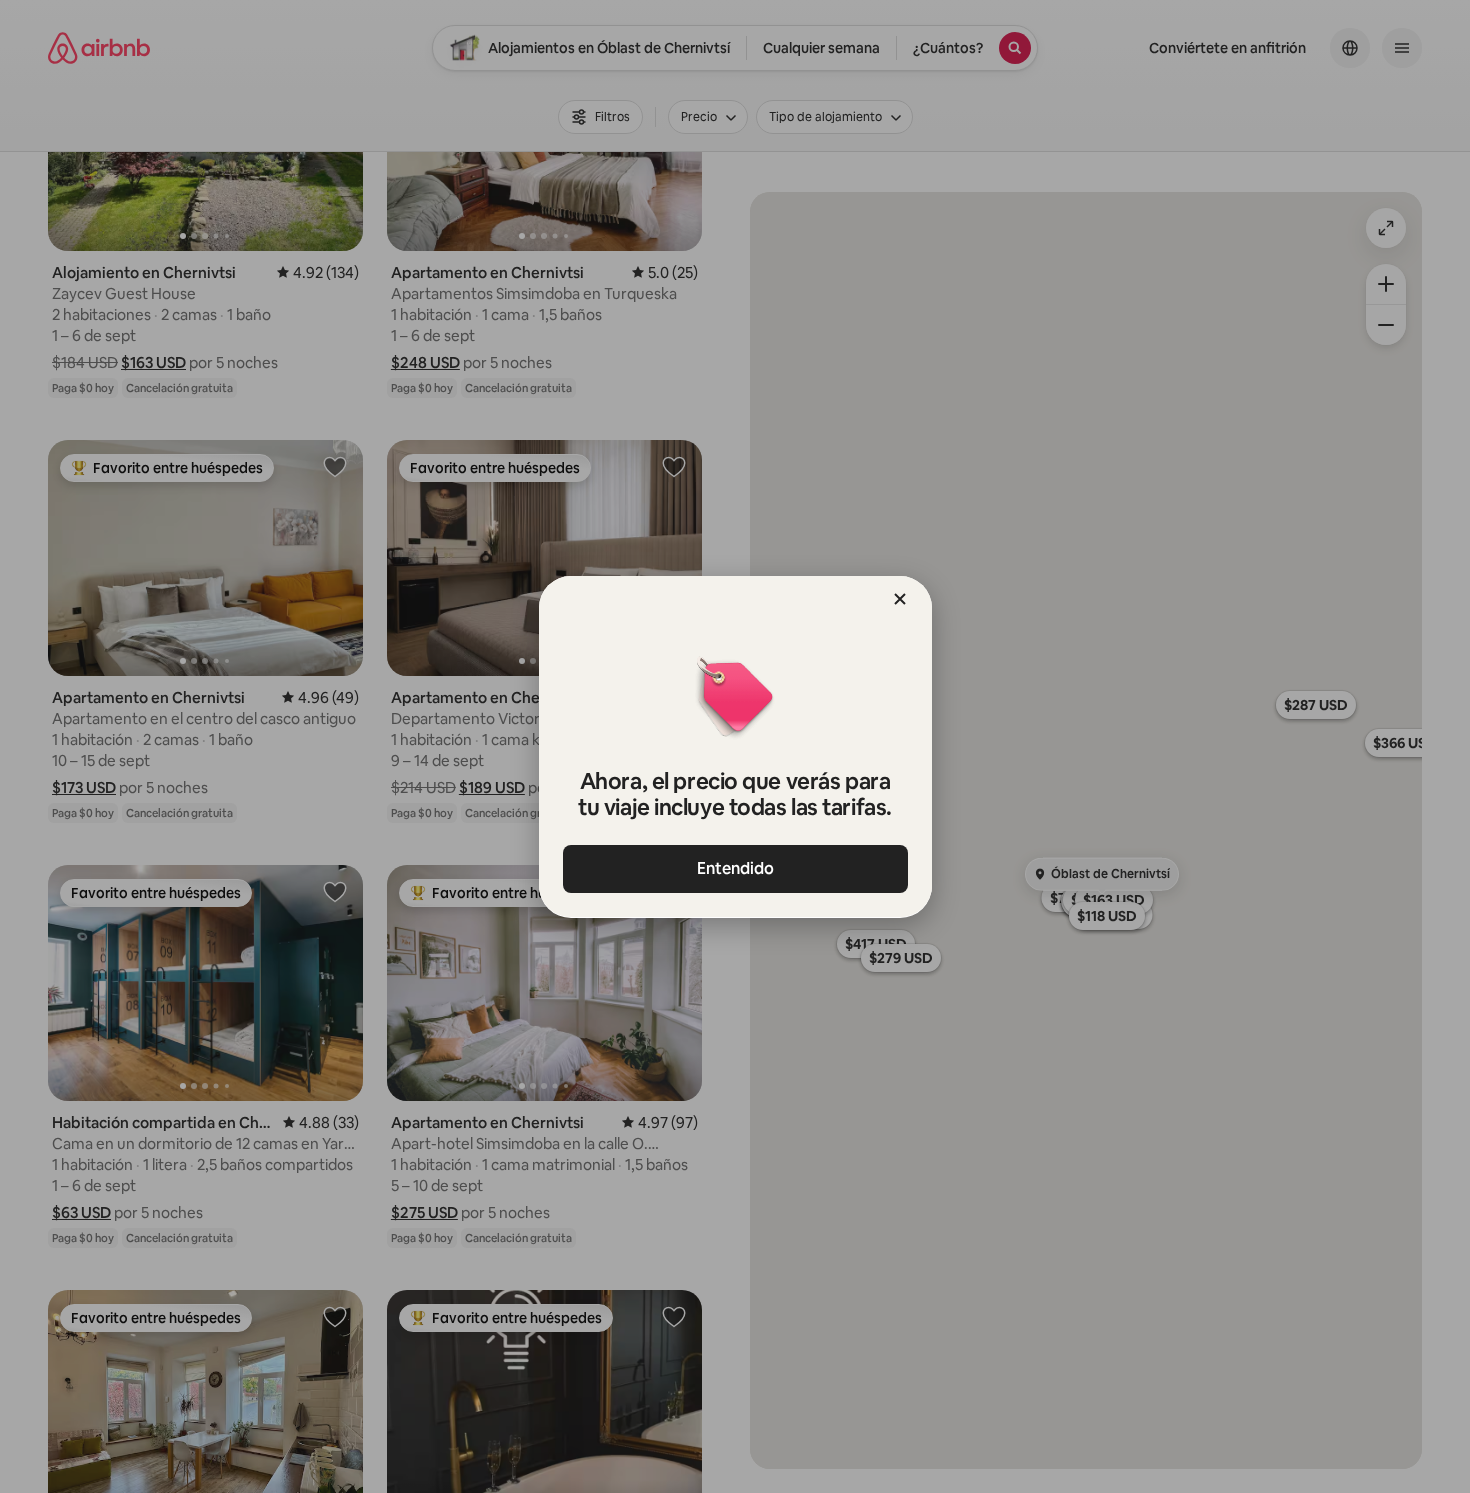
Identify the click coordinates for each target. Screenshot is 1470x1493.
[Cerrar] (900, 599)
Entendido (735, 868)
